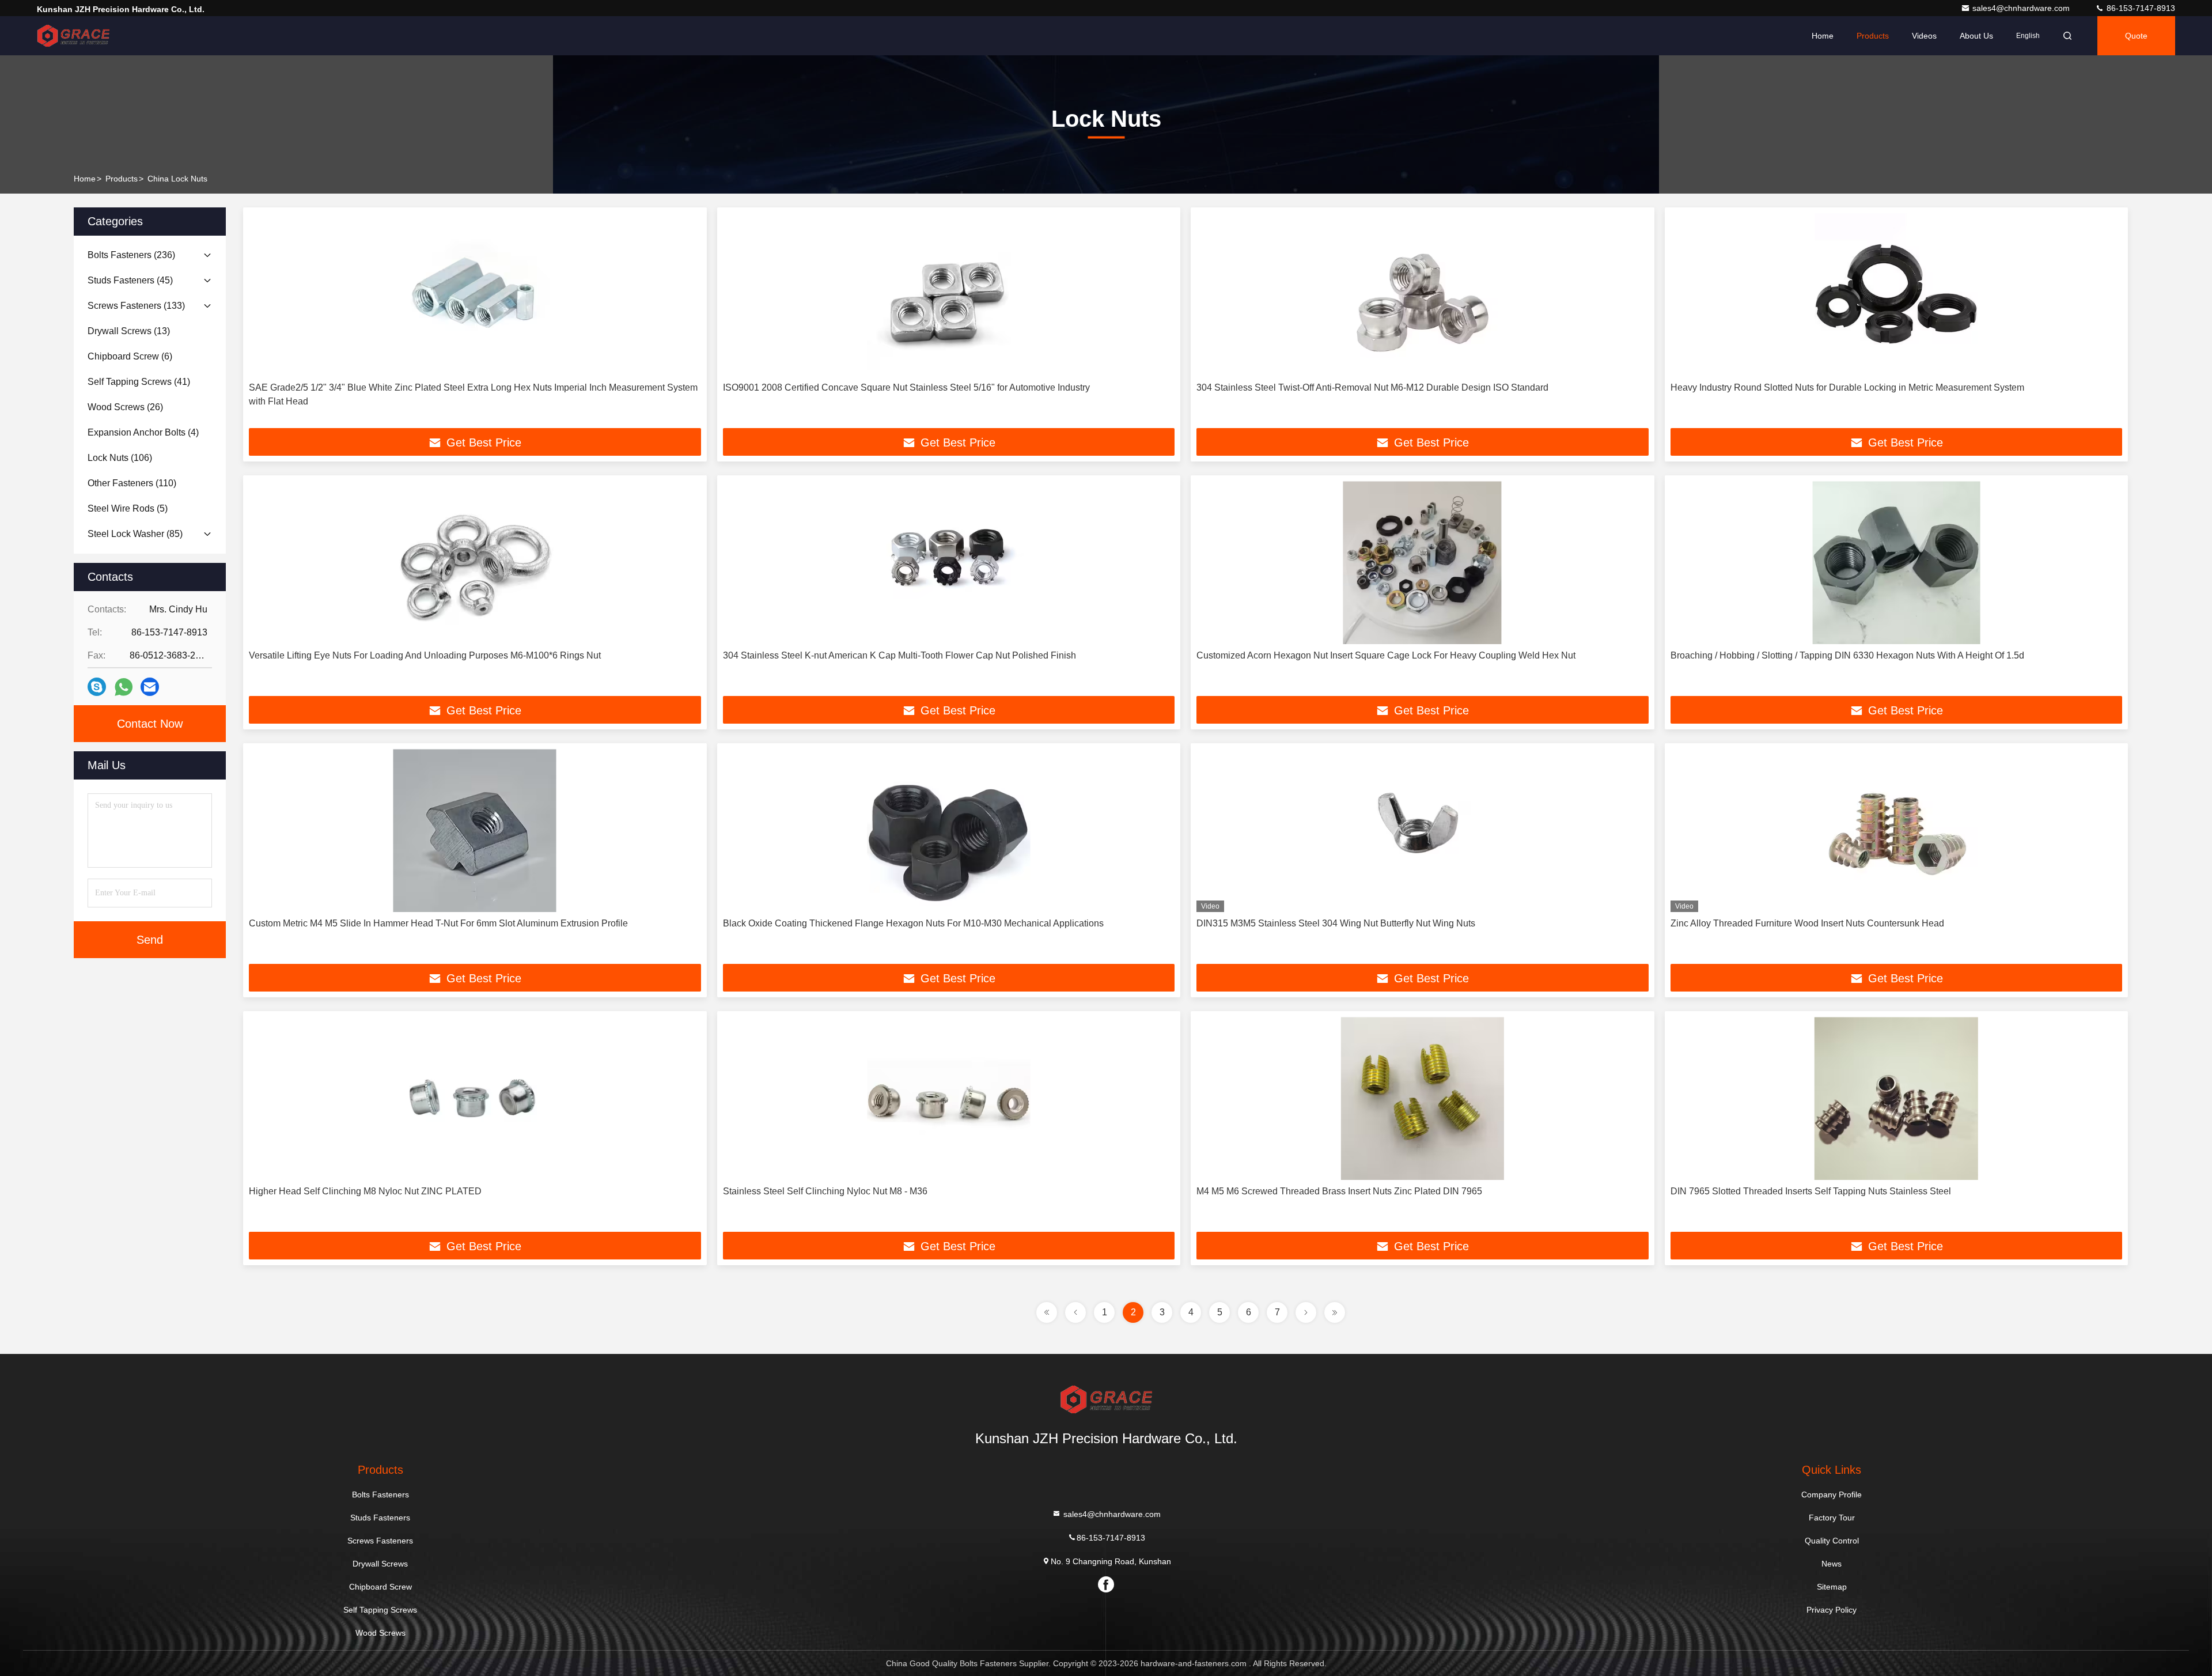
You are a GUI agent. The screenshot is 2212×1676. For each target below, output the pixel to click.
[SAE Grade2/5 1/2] (475, 295)
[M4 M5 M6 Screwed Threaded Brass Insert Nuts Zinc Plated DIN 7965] (1423, 1098)
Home (1823, 36)
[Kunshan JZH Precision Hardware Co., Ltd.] (73, 36)
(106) (120, 458)
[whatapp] (124, 687)
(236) (131, 255)
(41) (139, 382)
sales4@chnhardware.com (2022, 8)
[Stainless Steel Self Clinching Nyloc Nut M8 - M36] (949, 1098)
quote (2136, 36)
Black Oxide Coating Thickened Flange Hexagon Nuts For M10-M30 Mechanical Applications (913, 923)
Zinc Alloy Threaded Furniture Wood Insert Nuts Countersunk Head (1807, 923)
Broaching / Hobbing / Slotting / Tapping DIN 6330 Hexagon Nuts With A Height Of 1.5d (1847, 655)
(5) (128, 508)
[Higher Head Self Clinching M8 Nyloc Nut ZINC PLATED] (475, 1098)
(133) (136, 306)
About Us (1976, 36)
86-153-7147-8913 (2140, 8)
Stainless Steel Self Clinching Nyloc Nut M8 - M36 (825, 1191)
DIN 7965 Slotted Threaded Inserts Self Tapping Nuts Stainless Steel (1811, 1191)
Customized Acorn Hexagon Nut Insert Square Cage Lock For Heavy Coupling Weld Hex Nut (1386, 655)
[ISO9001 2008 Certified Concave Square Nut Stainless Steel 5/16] (949, 295)
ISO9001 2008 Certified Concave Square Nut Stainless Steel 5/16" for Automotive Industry (906, 387)
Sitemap (1832, 1587)
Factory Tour (1832, 1518)
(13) (129, 331)
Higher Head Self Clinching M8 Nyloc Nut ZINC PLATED (365, 1191)
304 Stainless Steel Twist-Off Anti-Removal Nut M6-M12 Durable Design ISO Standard (1372, 387)
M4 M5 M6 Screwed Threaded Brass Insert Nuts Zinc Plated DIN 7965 (1339, 1191)
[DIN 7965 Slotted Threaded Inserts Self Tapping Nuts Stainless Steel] (1897, 1098)
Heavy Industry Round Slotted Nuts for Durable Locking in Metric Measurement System (1847, 387)
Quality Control (1832, 1541)
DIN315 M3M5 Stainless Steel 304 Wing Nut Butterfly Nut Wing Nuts (1336, 923)
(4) (143, 432)
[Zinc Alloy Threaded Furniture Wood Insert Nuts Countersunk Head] (1897, 831)
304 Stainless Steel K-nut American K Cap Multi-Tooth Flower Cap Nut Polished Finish (899, 655)
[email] (150, 687)
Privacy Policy (1832, 1610)
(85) (135, 534)
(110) (132, 483)
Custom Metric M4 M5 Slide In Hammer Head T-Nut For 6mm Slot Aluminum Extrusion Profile (438, 923)
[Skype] (97, 687)
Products (1873, 36)
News (1832, 1564)
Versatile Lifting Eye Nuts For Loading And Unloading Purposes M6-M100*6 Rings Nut (425, 655)
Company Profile (1832, 1495)
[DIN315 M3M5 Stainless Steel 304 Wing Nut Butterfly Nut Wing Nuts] (1423, 831)
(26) (125, 407)
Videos (1924, 36)
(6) (130, 356)
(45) (130, 280)
